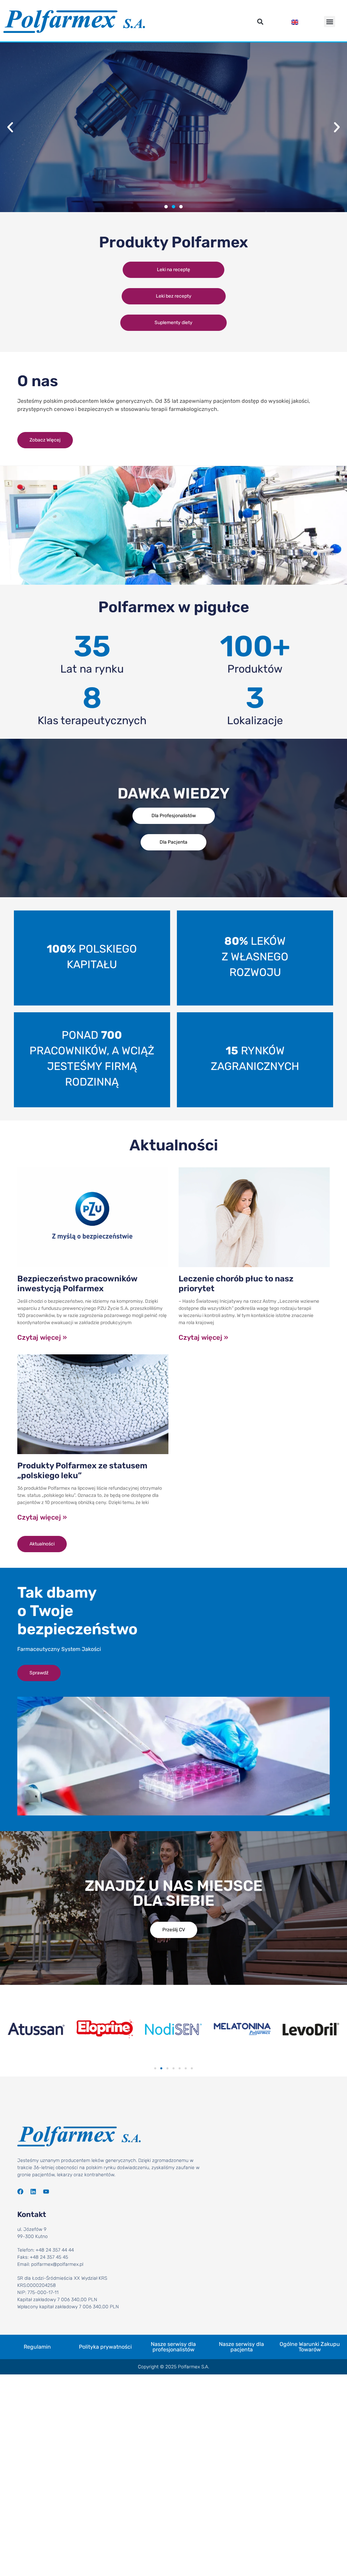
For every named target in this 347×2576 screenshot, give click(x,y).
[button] (260, 22)
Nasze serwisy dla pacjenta (241, 2347)
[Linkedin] (33, 2192)
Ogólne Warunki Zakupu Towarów (310, 2347)
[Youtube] (46, 2192)
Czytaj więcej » (42, 1337)
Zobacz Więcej (173, 179)
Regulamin (37, 2347)
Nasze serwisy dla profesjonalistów (173, 2347)
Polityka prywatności (105, 2347)
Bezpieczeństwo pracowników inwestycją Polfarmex (77, 1284)
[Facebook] (20, 2192)
